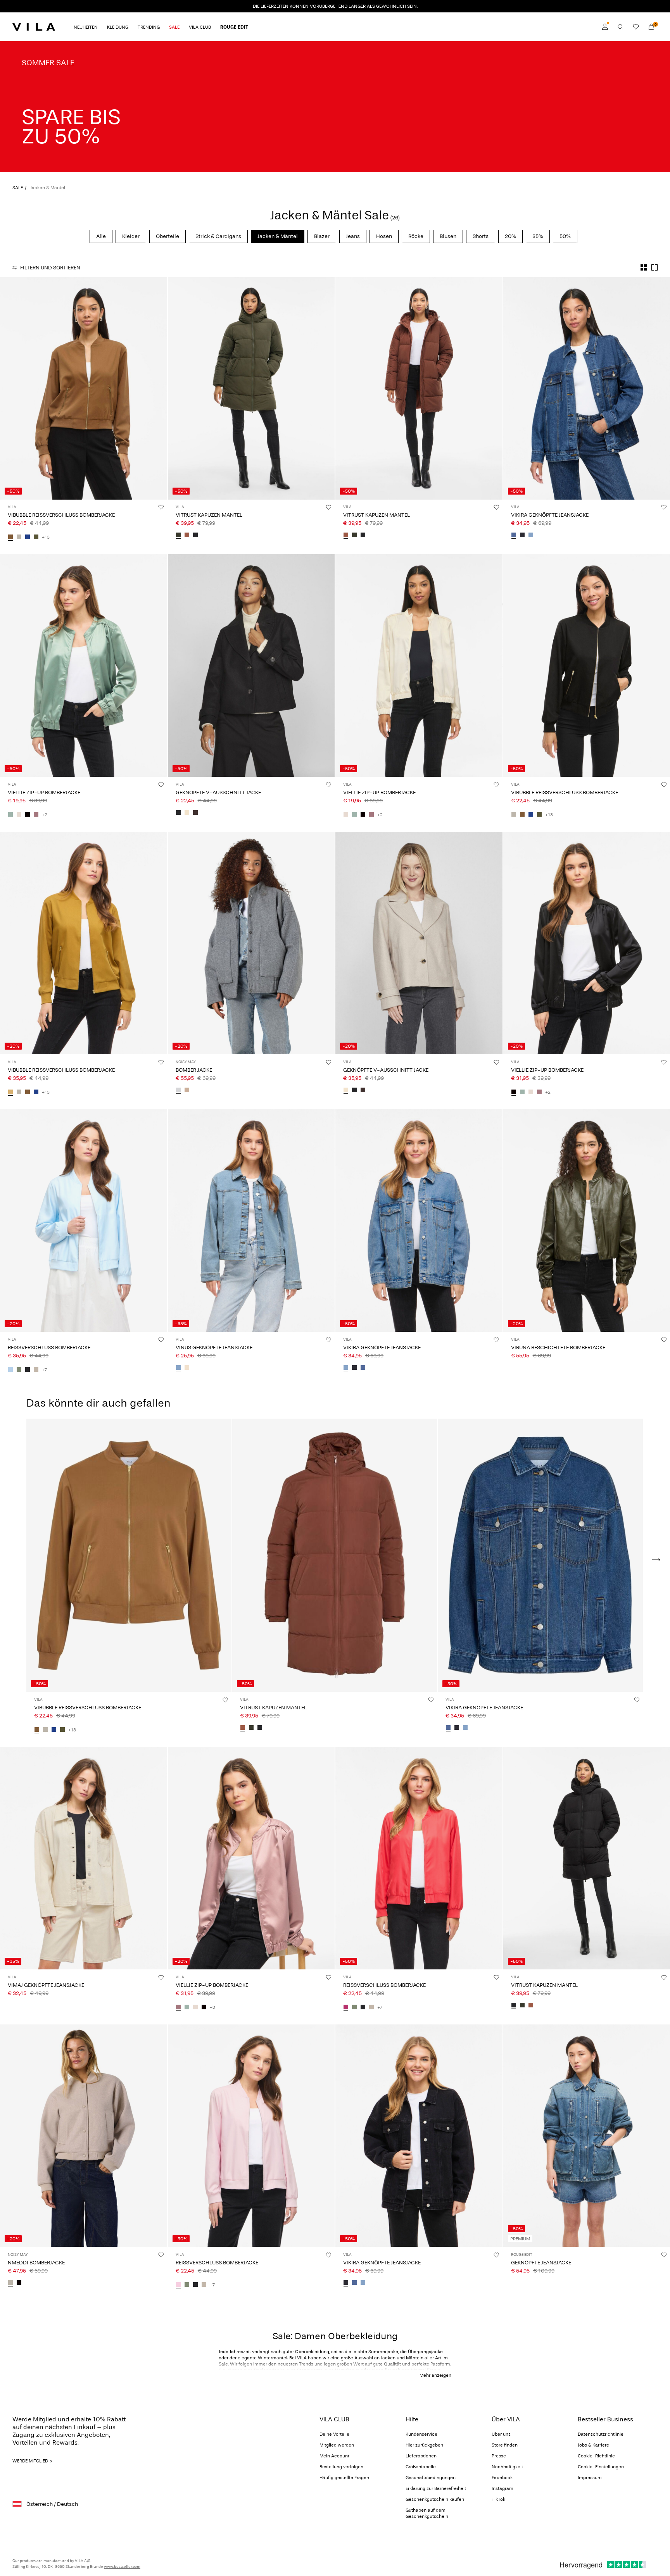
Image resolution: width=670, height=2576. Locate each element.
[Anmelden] (605, 27)
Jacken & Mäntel (278, 236)
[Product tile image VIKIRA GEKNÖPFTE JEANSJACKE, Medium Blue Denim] (540, 1555)
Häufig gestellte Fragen (344, 2478)
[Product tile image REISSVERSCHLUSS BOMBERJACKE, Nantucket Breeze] (84, 1221)
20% (510, 236)
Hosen (384, 236)
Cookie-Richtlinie (596, 2456)
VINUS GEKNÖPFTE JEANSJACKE (214, 1347)
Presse (499, 2456)
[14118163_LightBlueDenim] (531, 535)
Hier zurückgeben (424, 2445)
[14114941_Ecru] (187, 1368)
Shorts (481, 236)
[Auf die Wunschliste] (161, 507)
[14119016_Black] (28, 815)
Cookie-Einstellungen (601, 2467)
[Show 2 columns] (654, 267)
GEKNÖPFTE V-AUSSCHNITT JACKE (218, 792)
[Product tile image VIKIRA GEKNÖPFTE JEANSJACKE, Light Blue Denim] (419, 1221)
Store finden (505, 2445)
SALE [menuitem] (174, 27)
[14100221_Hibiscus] (346, 2007)
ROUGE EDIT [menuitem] (234, 27)
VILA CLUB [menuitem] (200, 27)
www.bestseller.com (122, 2567)
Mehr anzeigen (435, 2375)
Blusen (448, 236)
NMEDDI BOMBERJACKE (36, 2263)
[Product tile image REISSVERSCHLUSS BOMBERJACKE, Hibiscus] (419, 1858)
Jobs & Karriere (593, 2445)
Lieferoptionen (421, 2456)
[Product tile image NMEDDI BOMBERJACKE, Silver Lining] (84, 2136)
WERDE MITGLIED (30, 2461)
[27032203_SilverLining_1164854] (10, 2283)
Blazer (322, 236)
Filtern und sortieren (50, 268)
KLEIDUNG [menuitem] (118, 27)
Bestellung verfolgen (341, 2467)
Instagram (502, 2488)
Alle (101, 236)
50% (565, 236)
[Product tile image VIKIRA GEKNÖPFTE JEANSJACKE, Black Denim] (419, 2136)
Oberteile (167, 236)
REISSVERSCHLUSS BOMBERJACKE (49, 1347)
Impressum (590, 2478)
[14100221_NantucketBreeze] (10, 1370)
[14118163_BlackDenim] (522, 535)
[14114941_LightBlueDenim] (178, 1368)
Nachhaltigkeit (507, 2467)
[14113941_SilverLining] (19, 537)
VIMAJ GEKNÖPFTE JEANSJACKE (46, 1985)
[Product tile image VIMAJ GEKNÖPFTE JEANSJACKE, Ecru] (84, 1858)
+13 (46, 537)
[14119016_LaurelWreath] (10, 815)
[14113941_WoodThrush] (10, 1092)
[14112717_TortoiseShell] (187, 535)
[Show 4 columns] (644, 267)
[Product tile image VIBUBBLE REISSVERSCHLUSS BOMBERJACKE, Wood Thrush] (84, 943)
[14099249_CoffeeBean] (195, 813)
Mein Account (334, 2456)
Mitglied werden (337, 2445)
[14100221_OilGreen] (19, 1370)
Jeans (353, 236)
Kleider (131, 236)
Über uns (501, 2434)
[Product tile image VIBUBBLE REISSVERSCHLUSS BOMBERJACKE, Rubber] (84, 388)
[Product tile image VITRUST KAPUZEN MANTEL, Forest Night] (251, 388)
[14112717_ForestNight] (178, 535)
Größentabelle (421, 2467)
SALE (18, 188)
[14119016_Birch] (19, 815)
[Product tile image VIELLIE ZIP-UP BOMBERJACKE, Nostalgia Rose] (251, 1858)
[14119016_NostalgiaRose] (36, 815)
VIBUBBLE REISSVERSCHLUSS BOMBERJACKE (61, 515)
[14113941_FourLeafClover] (36, 537)
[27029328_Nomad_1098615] (187, 1090)
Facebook (502, 2478)
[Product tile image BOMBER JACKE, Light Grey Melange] (251, 943)
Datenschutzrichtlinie (601, 2434)
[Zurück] (7, 388)
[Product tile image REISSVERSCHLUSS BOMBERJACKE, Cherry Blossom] (251, 2136)
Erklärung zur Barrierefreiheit (436, 2488)
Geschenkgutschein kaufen (435, 2499)
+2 (45, 815)
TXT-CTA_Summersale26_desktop (50, 46)
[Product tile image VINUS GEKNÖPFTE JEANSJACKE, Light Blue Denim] (251, 1221)
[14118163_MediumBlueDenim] (514, 535)
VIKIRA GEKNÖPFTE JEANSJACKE (550, 515)
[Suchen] (620, 27)
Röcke (416, 236)
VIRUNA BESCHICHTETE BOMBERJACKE (558, 1347)
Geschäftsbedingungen (431, 2478)
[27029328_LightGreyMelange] (178, 1090)
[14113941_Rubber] (10, 537)
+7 (44, 1370)
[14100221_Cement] (36, 1370)
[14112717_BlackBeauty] (195, 535)
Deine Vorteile (334, 2434)
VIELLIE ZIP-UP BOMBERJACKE (44, 792)
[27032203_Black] (19, 2283)
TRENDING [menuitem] (149, 27)
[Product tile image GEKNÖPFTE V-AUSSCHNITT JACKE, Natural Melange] (419, 943)
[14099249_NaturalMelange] (187, 813)
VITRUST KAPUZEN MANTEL (209, 515)
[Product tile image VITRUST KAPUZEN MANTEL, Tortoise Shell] (419, 388)
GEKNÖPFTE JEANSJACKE (541, 2263)
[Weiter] (160, 388)
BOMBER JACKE (194, 1070)
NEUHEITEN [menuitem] (86, 27)
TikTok (498, 2499)
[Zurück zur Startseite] (34, 27)
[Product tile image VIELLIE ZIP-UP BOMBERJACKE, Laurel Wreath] (84, 666)
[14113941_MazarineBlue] (28, 537)
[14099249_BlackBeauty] (178, 813)
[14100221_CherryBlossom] (178, 2285)
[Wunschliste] (636, 27)
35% (538, 236)
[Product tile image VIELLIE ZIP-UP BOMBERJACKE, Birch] (419, 666)
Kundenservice (421, 2434)
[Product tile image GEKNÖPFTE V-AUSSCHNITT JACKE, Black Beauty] (251, 666)
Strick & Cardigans (218, 236)
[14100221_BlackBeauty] (28, 1370)
